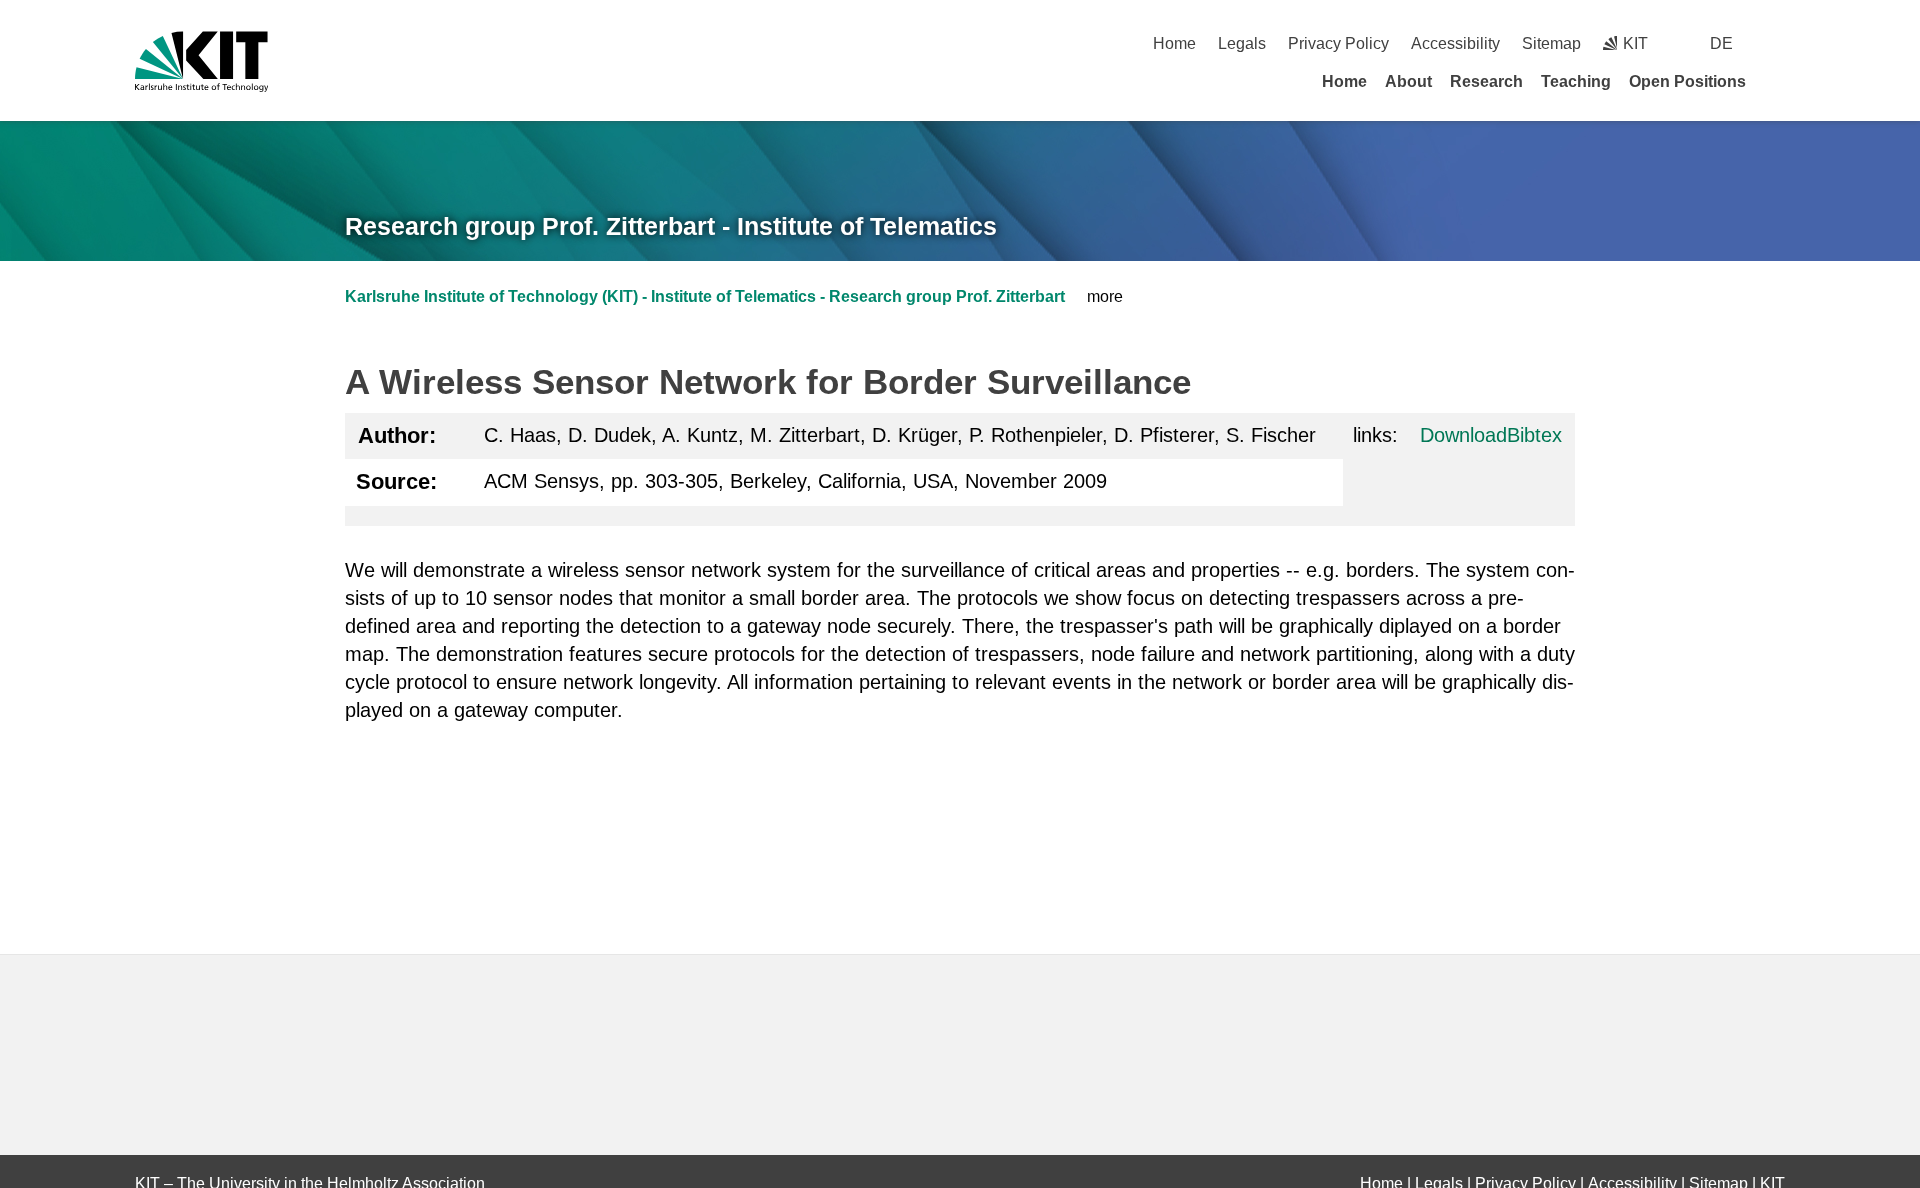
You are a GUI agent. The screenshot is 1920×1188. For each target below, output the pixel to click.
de (1721, 43)
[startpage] (1778, 81)
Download (1463, 435)
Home (1174, 43)
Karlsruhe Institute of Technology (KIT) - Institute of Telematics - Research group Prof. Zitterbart (705, 296)
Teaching (1576, 81)
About (1408, 81)
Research (1486, 81)
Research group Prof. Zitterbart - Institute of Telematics (671, 226)
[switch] (1777, 43)
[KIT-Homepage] (201, 61)
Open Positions (1687, 81)
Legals (1242, 43)
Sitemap (1551, 43)
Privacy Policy (1338, 43)
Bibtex (1534, 435)
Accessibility (1455, 43)
